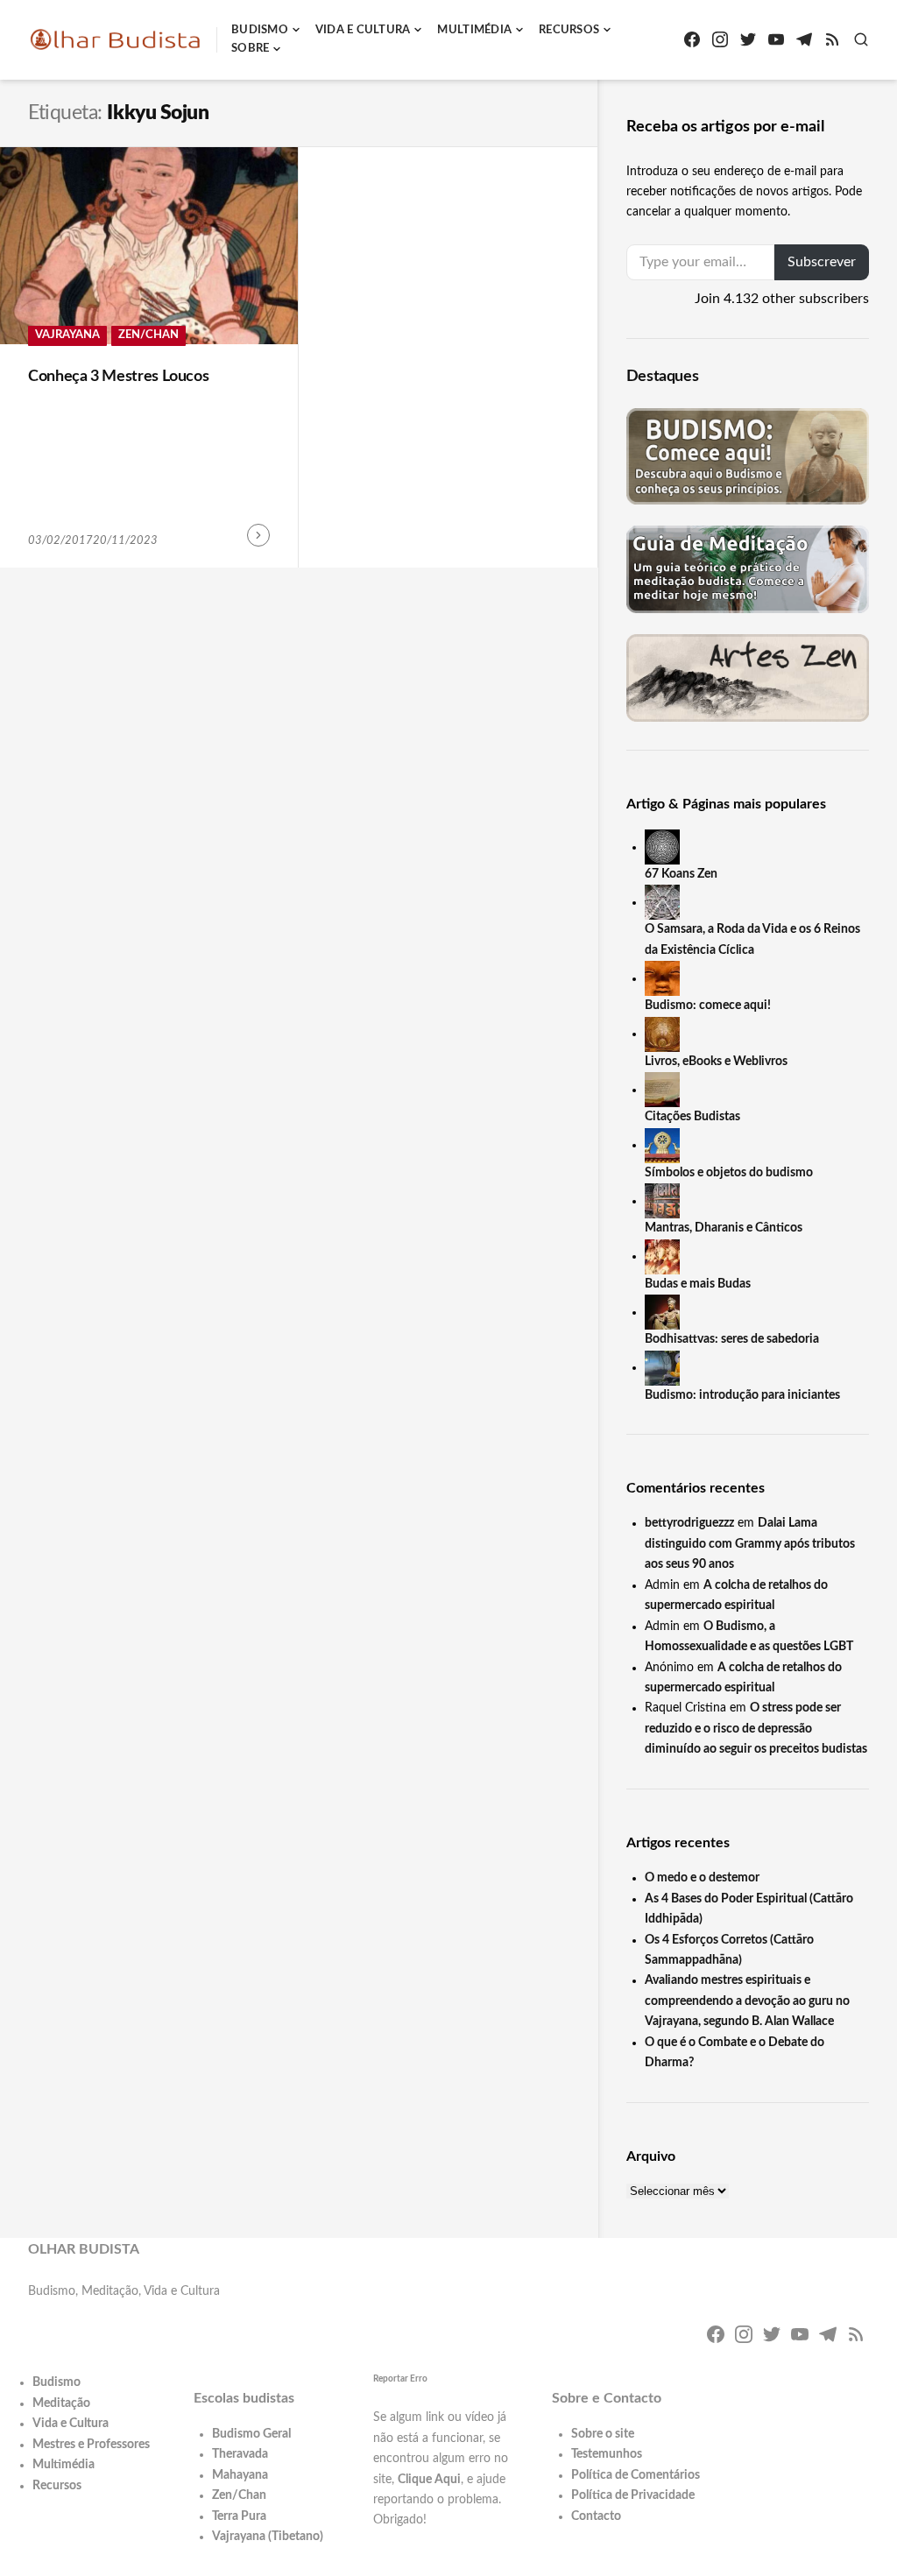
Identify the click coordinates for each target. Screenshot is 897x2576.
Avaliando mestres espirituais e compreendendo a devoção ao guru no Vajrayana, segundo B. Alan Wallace (747, 2001)
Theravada (240, 2454)
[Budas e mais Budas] (662, 1256)
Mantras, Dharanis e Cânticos (724, 1228)
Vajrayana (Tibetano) (268, 2537)
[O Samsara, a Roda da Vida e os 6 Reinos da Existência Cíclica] (662, 902)
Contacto (596, 2516)
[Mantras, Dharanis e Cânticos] (662, 1201)
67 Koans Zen (681, 874)
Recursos (569, 30)
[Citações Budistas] (662, 1090)
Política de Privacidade (633, 2495)
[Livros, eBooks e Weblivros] (662, 1034)
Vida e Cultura (363, 30)
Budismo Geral (251, 2434)
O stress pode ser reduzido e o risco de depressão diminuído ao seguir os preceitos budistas (756, 1729)
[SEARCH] (861, 39)
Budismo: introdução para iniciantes (742, 1395)
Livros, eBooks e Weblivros (716, 1062)
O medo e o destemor (702, 1878)
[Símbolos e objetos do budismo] (662, 1145)
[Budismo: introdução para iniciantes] (662, 1367)
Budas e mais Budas (698, 1284)
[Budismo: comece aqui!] (662, 978)
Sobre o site (603, 2434)
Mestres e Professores (91, 2445)
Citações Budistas (692, 1117)
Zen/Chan (148, 335)
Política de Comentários (636, 2475)
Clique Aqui (429, 2480)
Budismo (260, 30)
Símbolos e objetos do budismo (729, 1173)
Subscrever (822, 262)
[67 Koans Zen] (662, 847)
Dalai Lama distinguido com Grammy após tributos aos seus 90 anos (750, 1544)
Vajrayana (67, 335)
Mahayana (240, 2475)
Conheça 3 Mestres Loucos (118, 377)
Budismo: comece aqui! (708, 1006)
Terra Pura (239, 2516)
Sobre (250, 49)
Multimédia (474, 30)
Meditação (61, 2403)
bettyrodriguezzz (689, 1523)
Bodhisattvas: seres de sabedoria (732, 1339)
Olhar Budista (84, 2249)
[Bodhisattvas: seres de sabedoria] (662, 1312)
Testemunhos (607, 2454)
